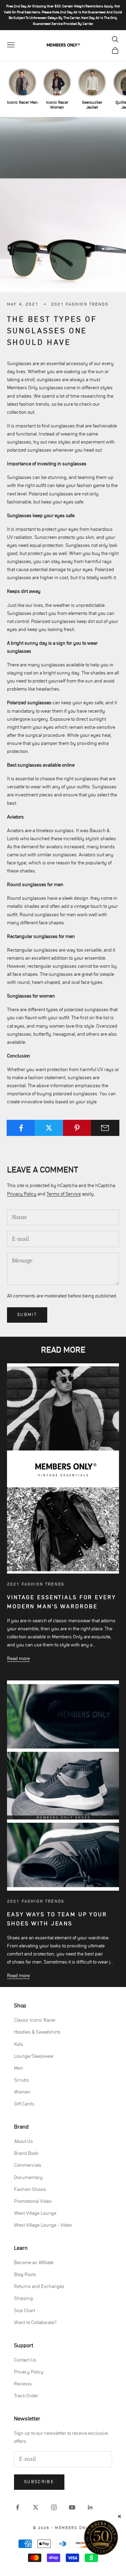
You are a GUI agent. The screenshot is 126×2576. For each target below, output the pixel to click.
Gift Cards (24, 2104)
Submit (27, 1315)
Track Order (26, 2396)
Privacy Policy (22, 1194)
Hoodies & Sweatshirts (37, 2032)
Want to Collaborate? (35, 2323)
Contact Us (25, 2360)
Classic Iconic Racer (35, 2020)
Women (22, 2092)
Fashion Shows (30, 2190)
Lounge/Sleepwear (34, 2056)
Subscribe (39, 2482)
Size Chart (24, 2311)
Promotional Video (33, 2201)
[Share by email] (105, 1128)
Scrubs (22, 2080)
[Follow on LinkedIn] (90, 2507)
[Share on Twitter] (49, 1128)
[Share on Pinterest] (77, 1128)
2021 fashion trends (80, 304)
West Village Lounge (35, 2213)
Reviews (23, 2384)
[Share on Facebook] (21, 1128)
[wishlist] (103, 39)
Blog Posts (25, 2275)
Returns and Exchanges (39, 2287)
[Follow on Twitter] (36, 2507)
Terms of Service (64, 1194)
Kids (19, 2044)
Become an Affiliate (34, 2263)
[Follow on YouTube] (72, 2507)
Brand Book (26, 2153)
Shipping (23, 2298)
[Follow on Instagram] (54, 2507)
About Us (23, 2142)
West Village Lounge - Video (43, 2225)
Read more (18, 1659)
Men (19, 2068)
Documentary (28, 2178)
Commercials (28, 2165)
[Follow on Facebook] (17, 2507)
